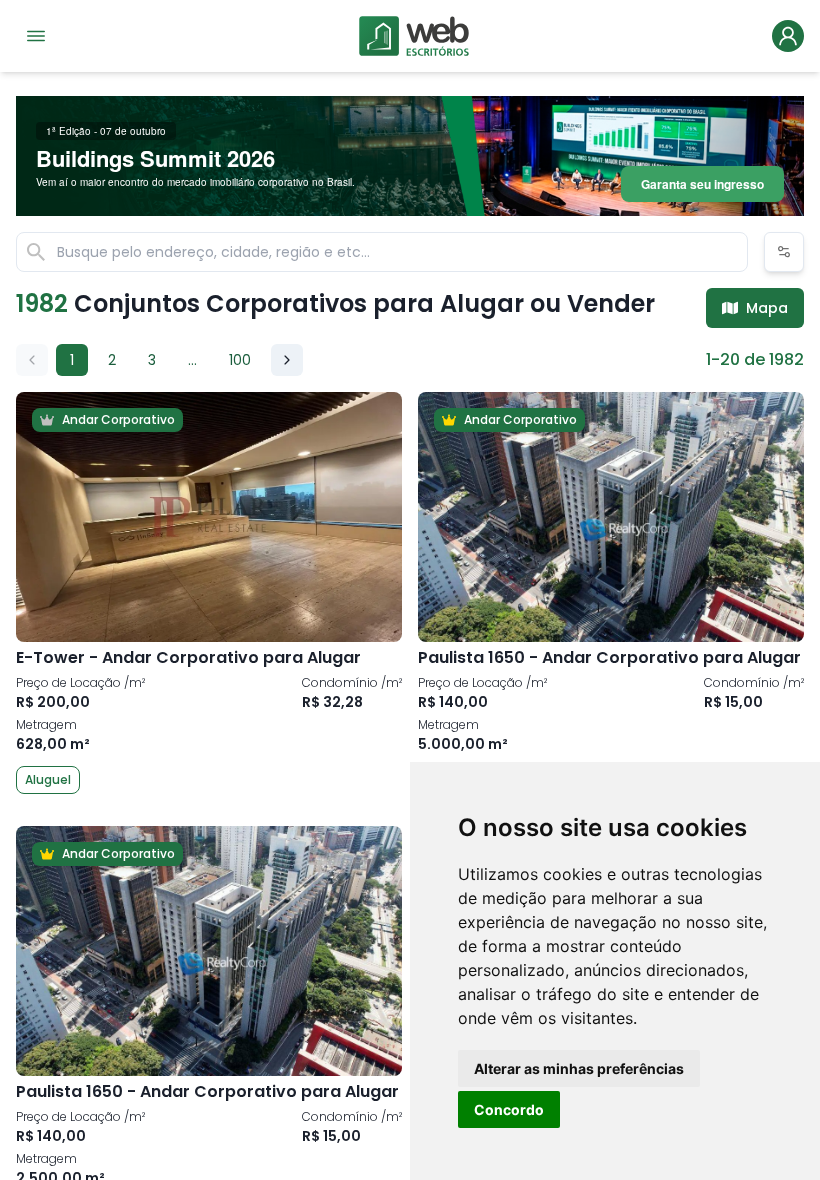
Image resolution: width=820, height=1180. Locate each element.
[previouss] (32, 360)
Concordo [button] (509, 1109)
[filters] (784, 252)
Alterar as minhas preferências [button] (579, 1068)
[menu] (36, 36)
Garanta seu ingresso (702, 184)
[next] (287, 360)
